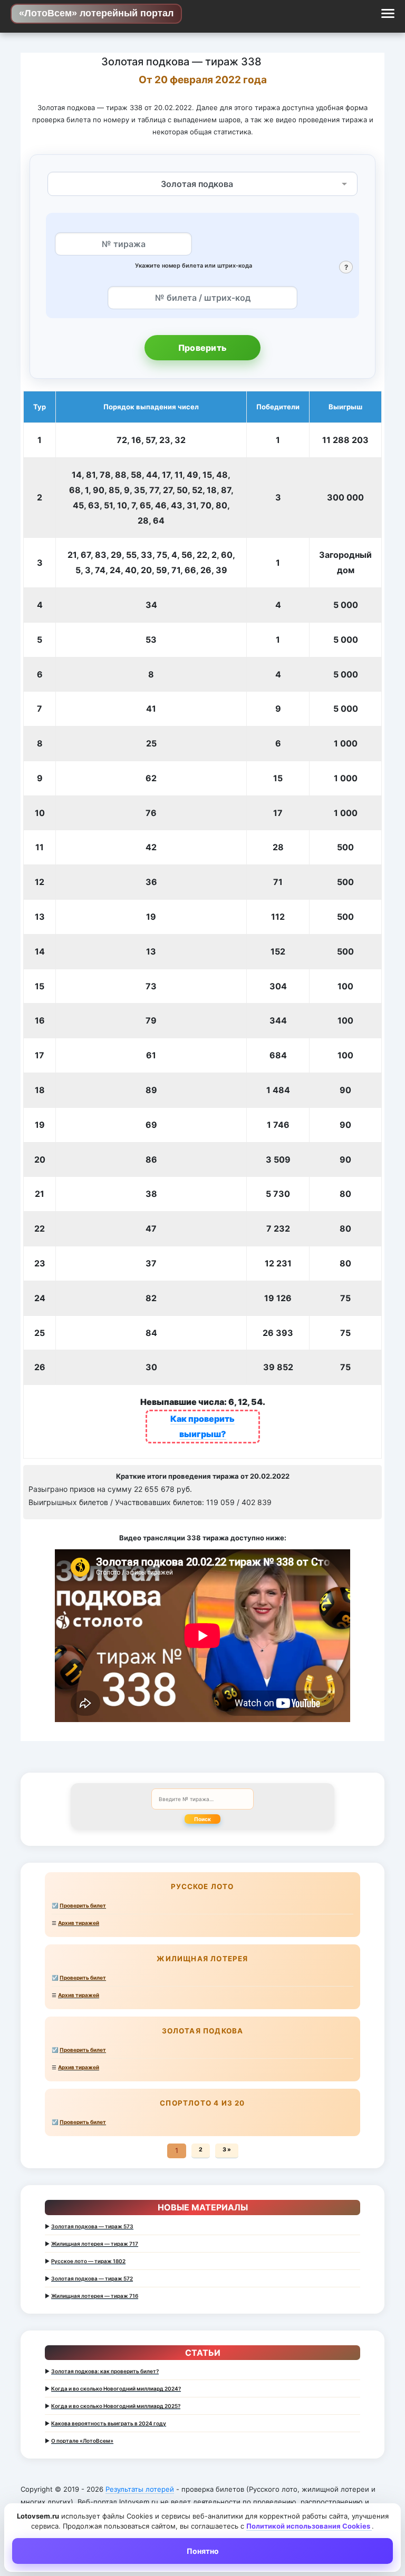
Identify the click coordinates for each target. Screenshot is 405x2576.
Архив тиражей (79, 1923)
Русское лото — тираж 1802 (88, 2261)
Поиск (202, 1819)
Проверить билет (83, 1905)
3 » (227, 2150)
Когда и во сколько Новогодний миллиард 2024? (116, 2388)
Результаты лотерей (140, 2489)
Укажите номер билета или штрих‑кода (194, 266)
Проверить (203, 348)
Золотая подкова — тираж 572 (92, 2278)
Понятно (203, 2551)
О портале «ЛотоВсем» (82, 2441)
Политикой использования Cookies (309, 2526)
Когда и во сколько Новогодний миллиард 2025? (116, 2406)
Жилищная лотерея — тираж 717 (95, 2244)
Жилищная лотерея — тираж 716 (95, 2296)
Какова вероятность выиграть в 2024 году (109, 2423)
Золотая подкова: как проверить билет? (105, 2371)
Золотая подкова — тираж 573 (92, 2226)
